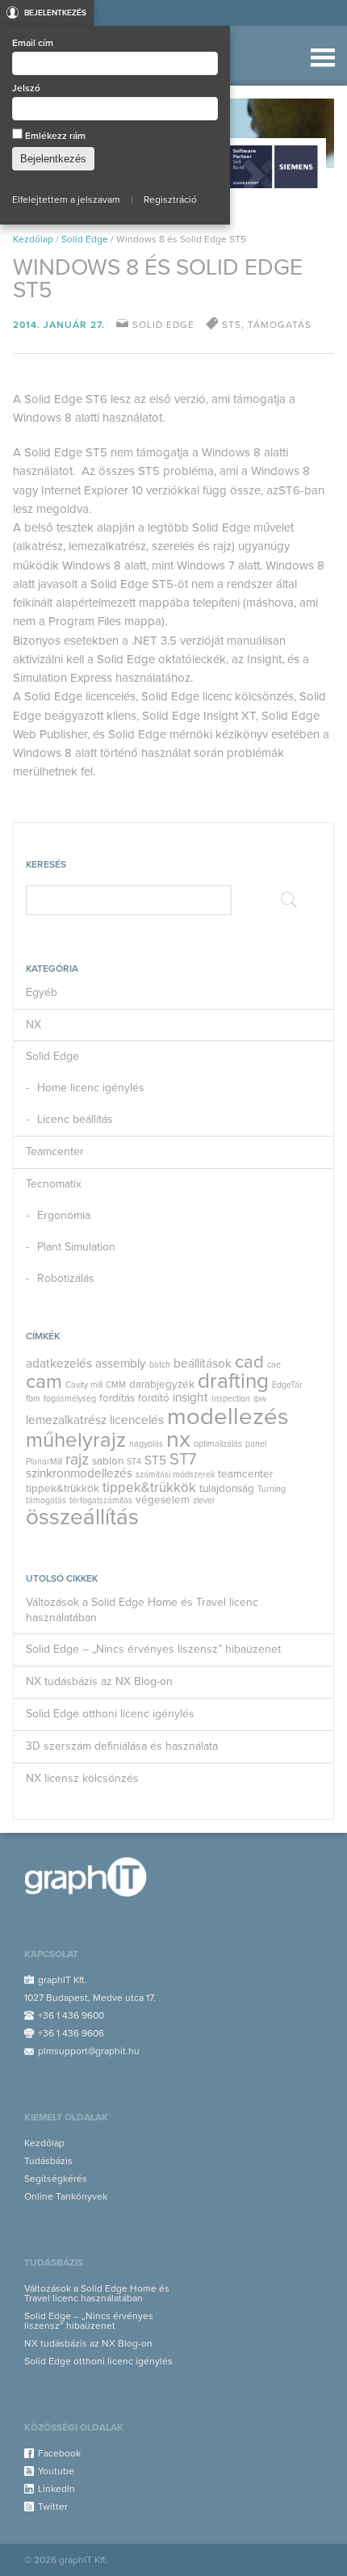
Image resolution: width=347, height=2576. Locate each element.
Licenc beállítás (75, 1119)
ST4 (134, 1462)
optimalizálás (218, 1444)
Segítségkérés (56, 2179)
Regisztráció (170, 200)
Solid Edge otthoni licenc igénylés (110, 1714)
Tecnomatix (54, 1184)
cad (249, 1362)
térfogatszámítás (101, 1500)
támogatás (46, 1500)
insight (190, 1397)
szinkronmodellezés (79, 1473)
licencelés (137, 1420)
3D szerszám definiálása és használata (122, 1746)
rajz (77, 1460)
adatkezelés (59, 1364)
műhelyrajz (76, 1440)
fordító (154, 1398)
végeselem (163, 1500)
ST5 (155, 1460)
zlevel (203, 1500)
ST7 (183, 1460)
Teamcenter (55, 1151)
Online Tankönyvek (66, 2196)
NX (33, 1025)
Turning (272, 1489)
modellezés (228, 1416)
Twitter (53, 2507)
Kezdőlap (33, 239)
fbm (33, 1399)
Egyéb (42, 992)
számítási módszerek (175, 1475)
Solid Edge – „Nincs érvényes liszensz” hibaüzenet (153, 1649)
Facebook (59, 2453)
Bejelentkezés (55, 13)
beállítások (203, 1364)
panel (256, 1444)
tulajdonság (227, 1489)
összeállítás (82, 1517)
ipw (260, 1399)
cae (274, 1365)
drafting (233, 1381)
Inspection (231, 1399)
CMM (116, 1385)
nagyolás (146, 1444)
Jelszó (26, 88)
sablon (108, 1461)
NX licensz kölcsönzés (82, 1778)
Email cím (33, 43)
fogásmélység (70, 1399)
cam (44, 1381)
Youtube (56, 2471)
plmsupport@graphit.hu (89, 2051)
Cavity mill (84, 1385)
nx (178, 1439)
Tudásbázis (48, 2161)
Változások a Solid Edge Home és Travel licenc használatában (142, 1610)
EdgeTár (287, 1385)
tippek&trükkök (63, 1489)
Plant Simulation (76, 1247)
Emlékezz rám (54, 136)
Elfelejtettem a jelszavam (66, 200)
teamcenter (245, 1474)
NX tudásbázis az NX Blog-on (99, 1681)
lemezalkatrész (66, 1420)
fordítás (117, 1398)
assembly (121, 1364)
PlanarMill (44, 1462)
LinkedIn (56, 2489)
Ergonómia (64, 1215)
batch (160, 1365)
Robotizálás (66, 1278)
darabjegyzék (162, 1385)
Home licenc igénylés (91, 1088)
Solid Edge (85, 239)
